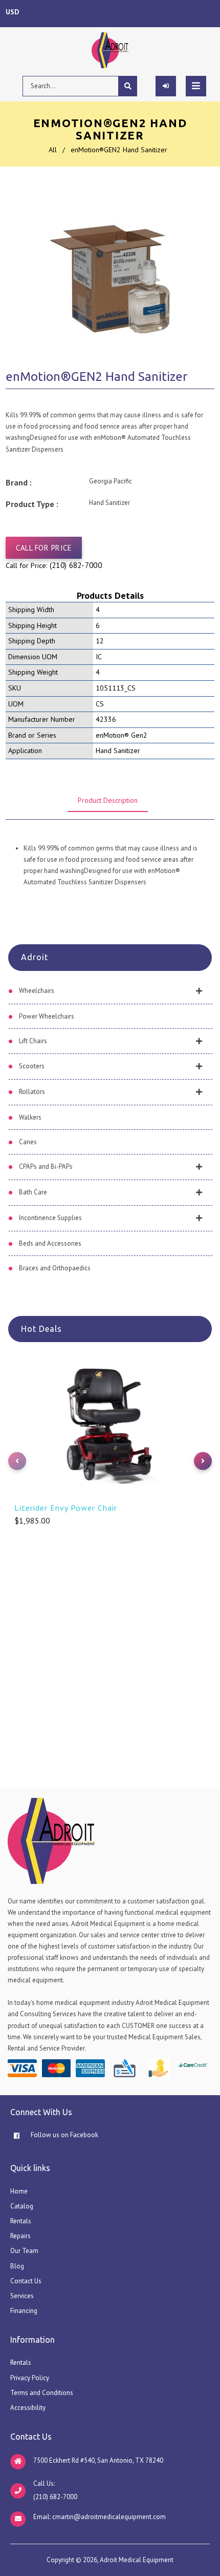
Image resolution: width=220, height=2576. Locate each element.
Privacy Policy (30, 2378)
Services (22, 2296)
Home (19, 2191)
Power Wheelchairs (47, 1016)
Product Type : (32, 504)
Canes (28, 1142)
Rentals (21, 2221)
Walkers (30, 1117)
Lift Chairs (33, 1041)
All (53, 150)
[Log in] (166, 86)
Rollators (32, 1092)
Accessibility (28, 2408)
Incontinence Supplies (50, 1218)
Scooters (32, 1066)
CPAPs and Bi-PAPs (46, 1167)
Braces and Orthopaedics (55, 1268)
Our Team (24, 2251)
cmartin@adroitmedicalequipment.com (109, 2517)
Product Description (108, 800)
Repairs (20, 2236)
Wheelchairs (37, 991)
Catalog (22, 2206)
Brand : (19, 482)
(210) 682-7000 (76, 565)
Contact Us (26, 2281)
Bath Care (33, 1192)
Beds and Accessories (50, 1243)
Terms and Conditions (42, 2393)
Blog (17, 2266)
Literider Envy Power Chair (66, 1508)
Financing (24, 2311)
